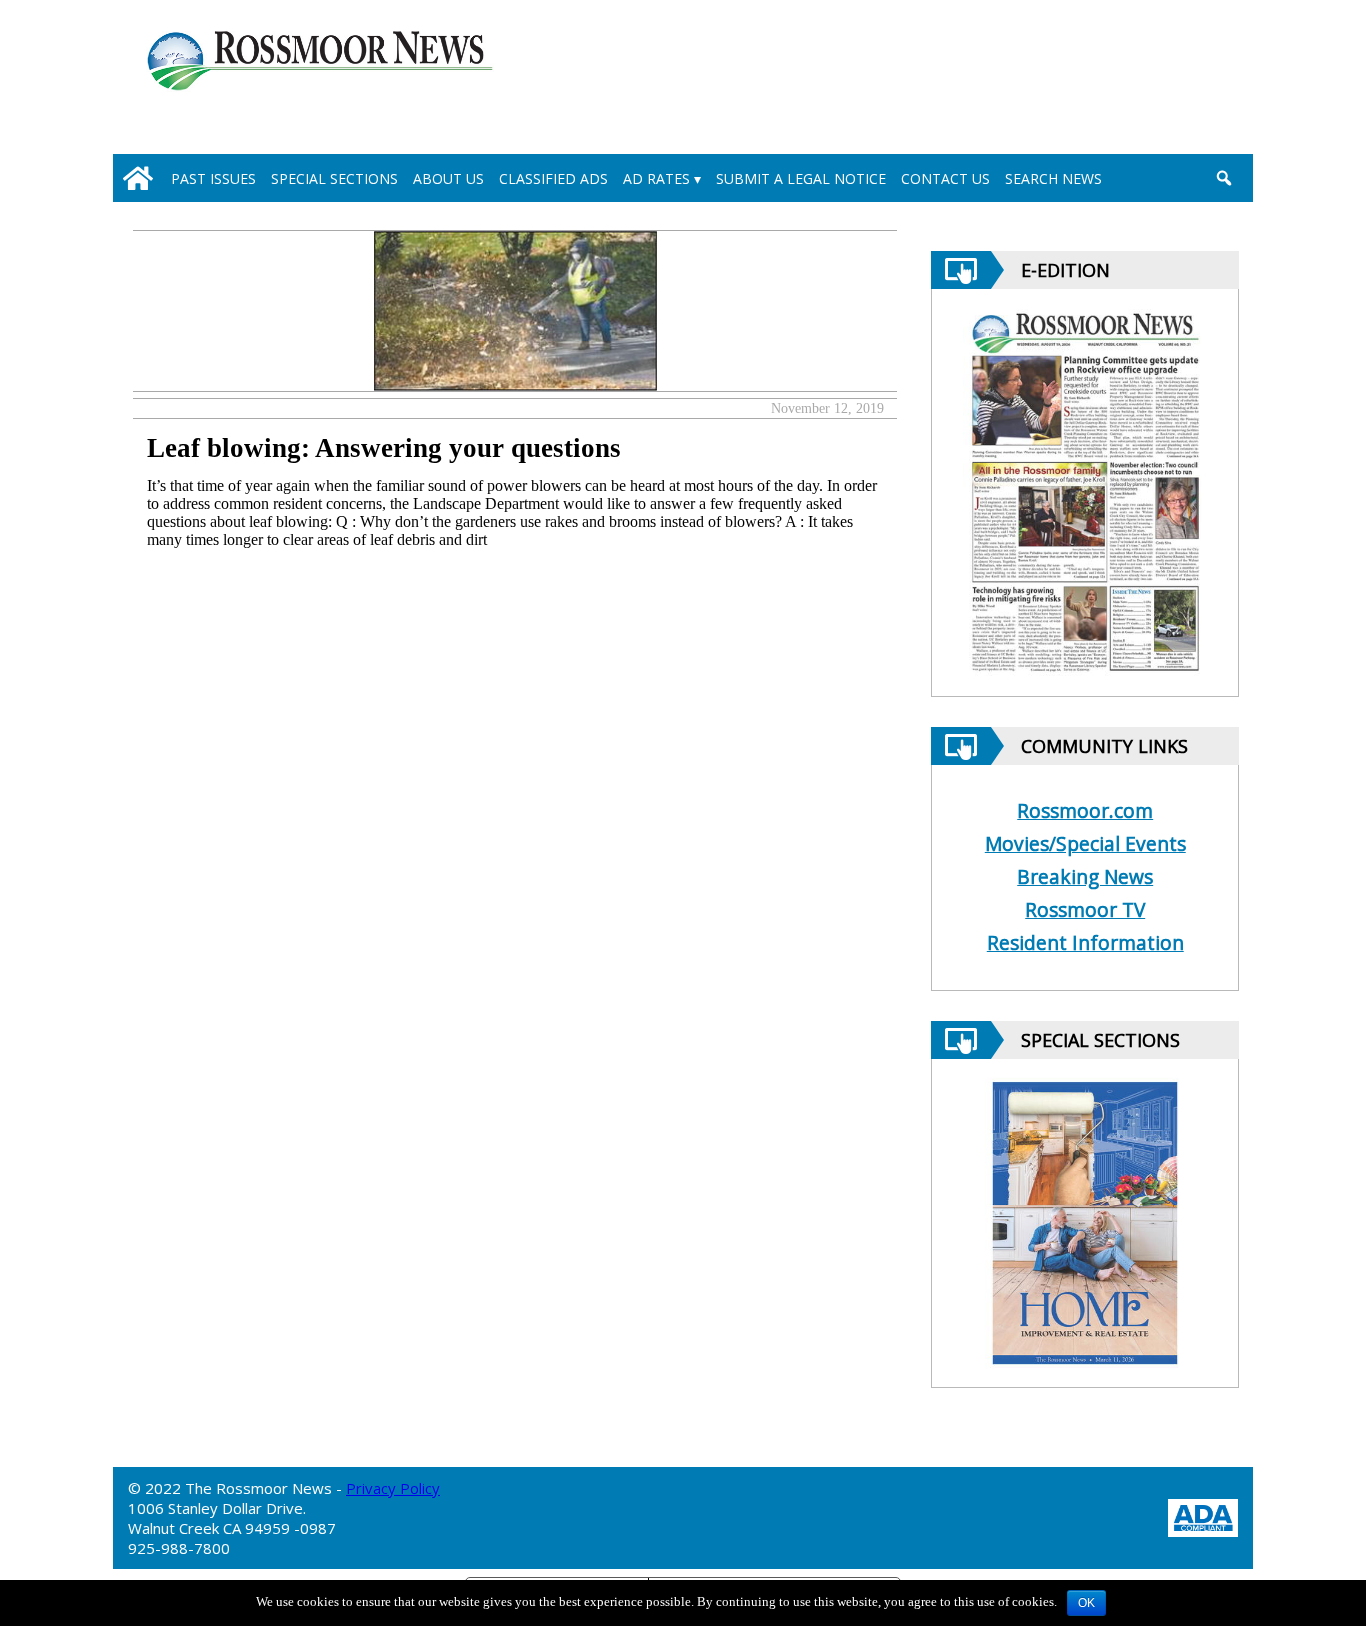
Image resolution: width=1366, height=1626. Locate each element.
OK (1086, 1603)
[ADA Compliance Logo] (1203, 1515)
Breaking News (1085, 876)
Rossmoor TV (1085, 909)
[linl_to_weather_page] (1154, 81)
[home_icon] (138, 178)
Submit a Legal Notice (801, 178)
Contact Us (945, 178)
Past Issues (213, 178)
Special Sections (334, 178)
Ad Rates (656, 178)
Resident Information (1085, 942)
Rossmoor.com (1085, 810)
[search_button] (1223, 178)
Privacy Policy (393, 1488)
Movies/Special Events (1085, 843)
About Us (448, 178)
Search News (1053, 178)
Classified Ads (553, 178)
